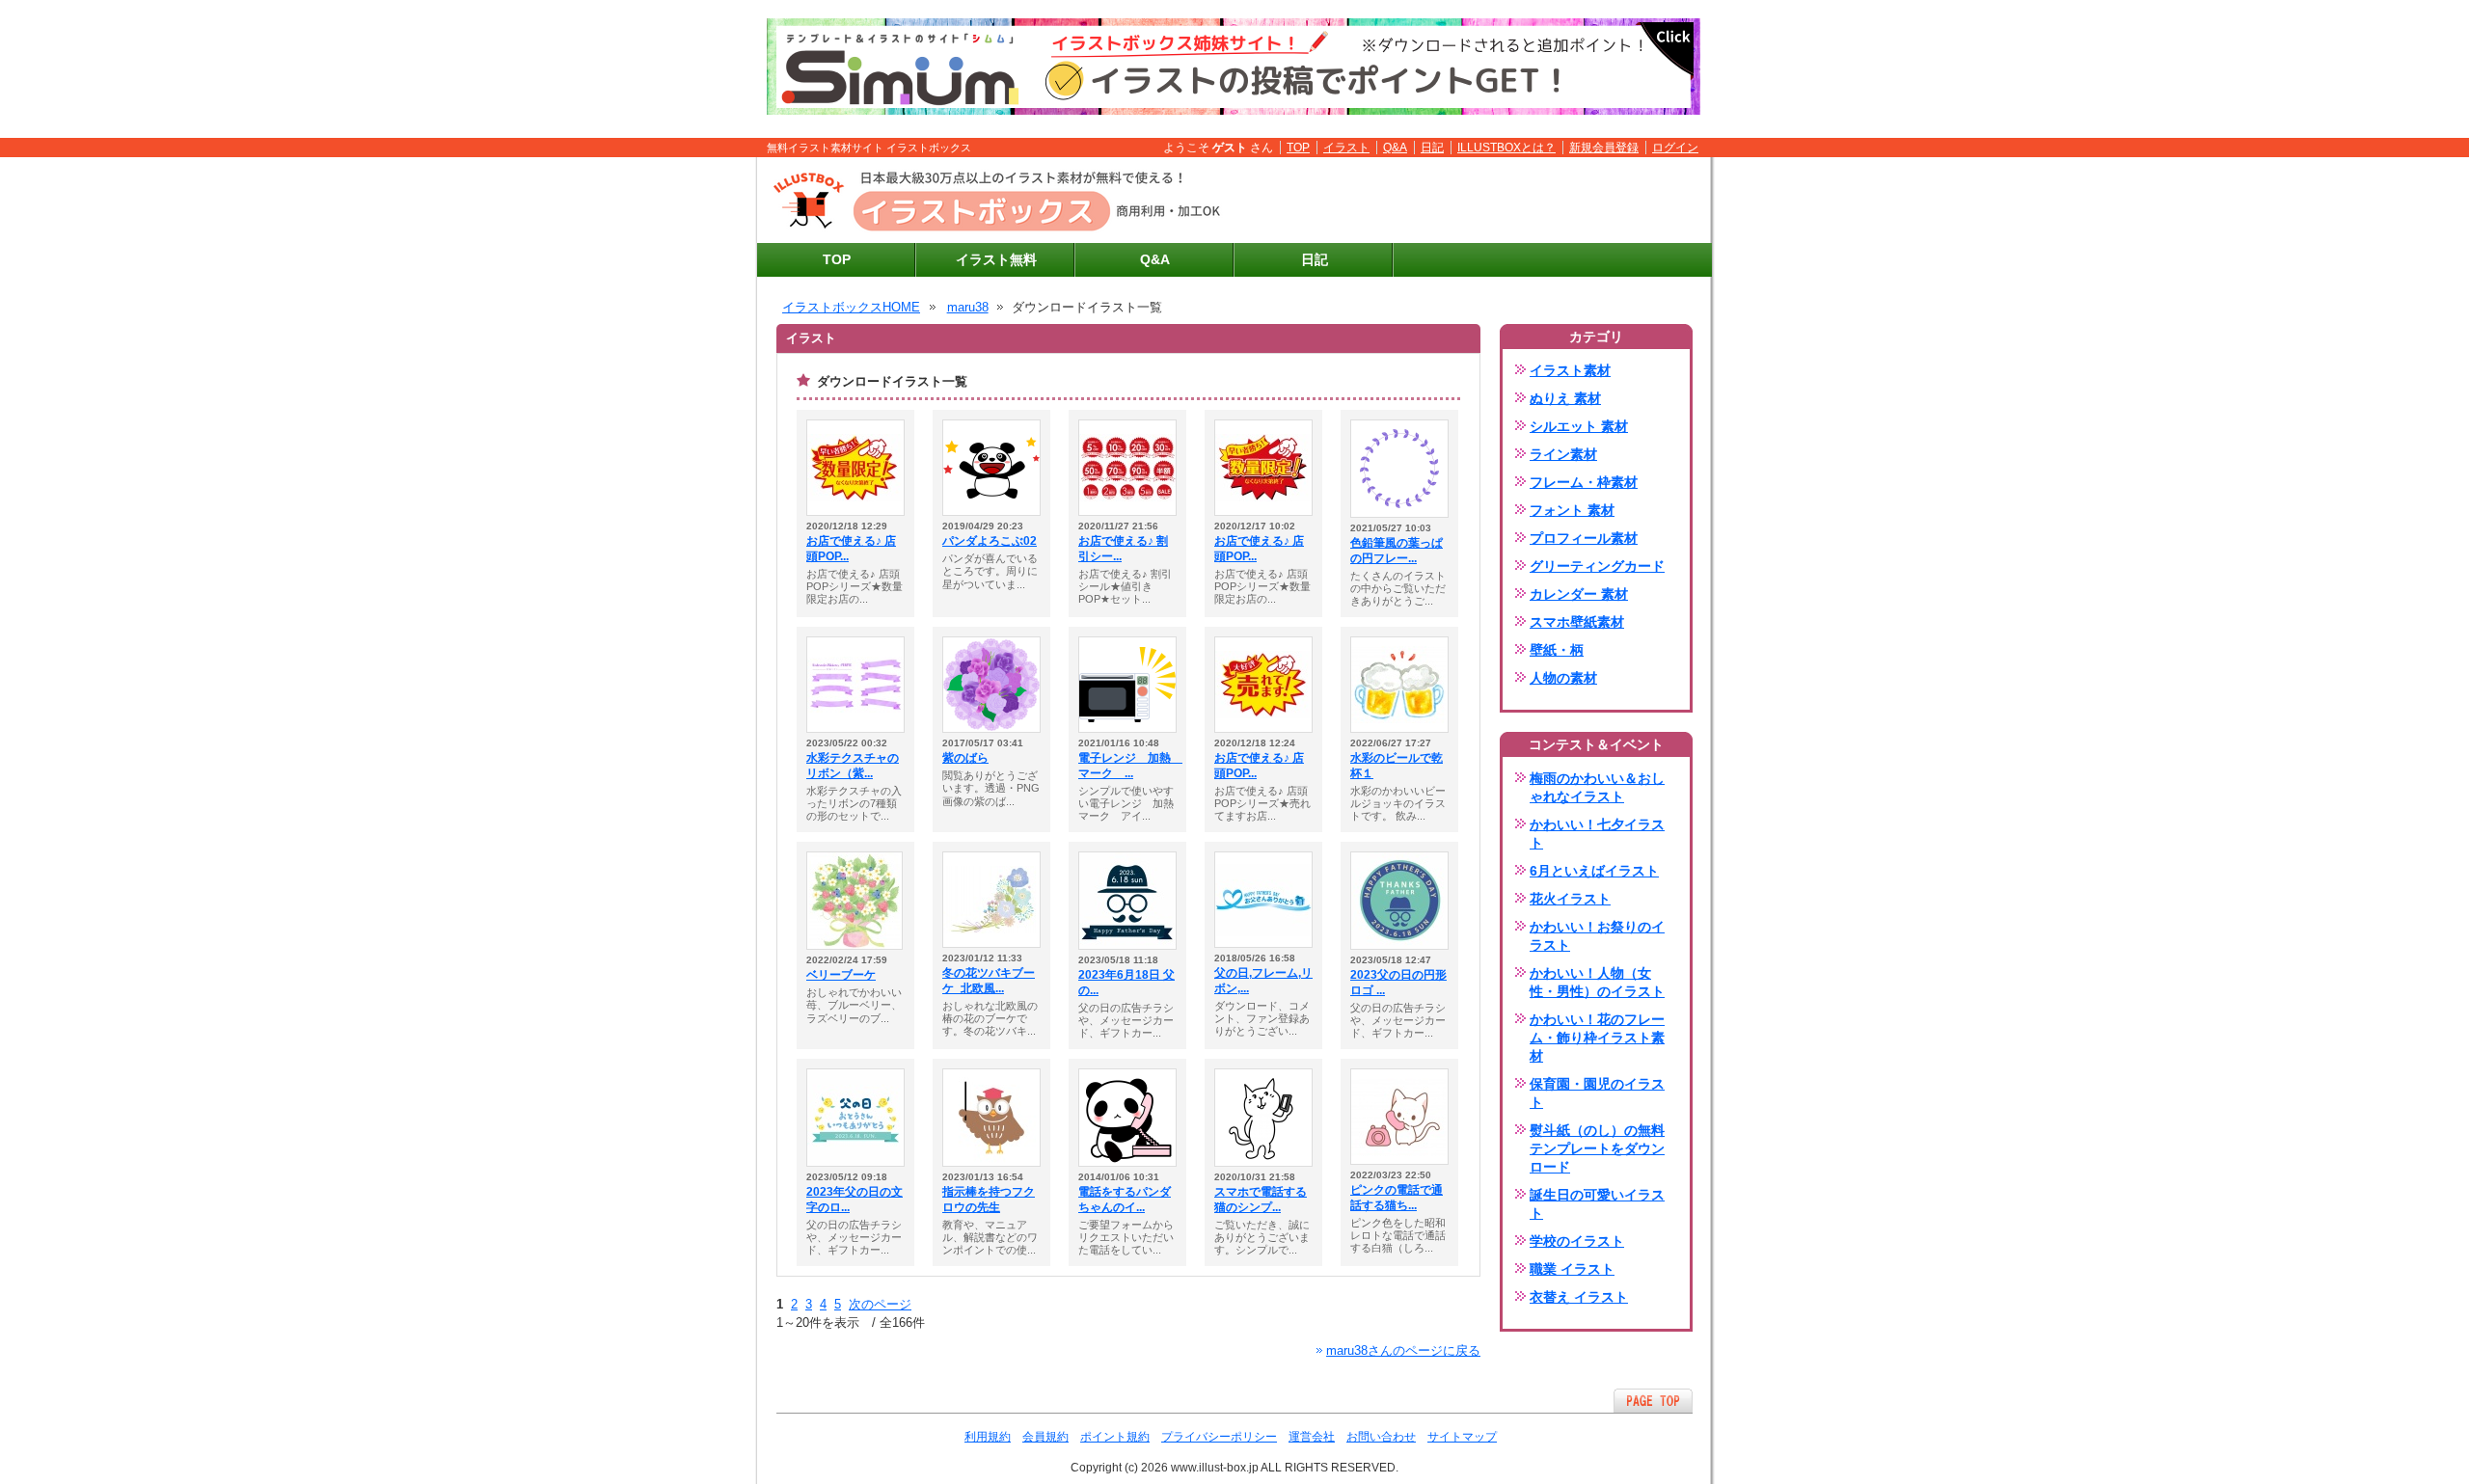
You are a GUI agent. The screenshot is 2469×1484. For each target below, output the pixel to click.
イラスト (1346, 148)
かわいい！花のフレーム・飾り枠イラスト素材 (1597, 1038)
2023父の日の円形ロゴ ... (1398, 983)
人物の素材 (1563, 678)
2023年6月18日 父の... (1126, 983)
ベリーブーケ (841, 975)
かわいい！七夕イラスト (1597, 834)
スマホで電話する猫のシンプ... (1261, 1200)
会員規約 (1045, 1437)
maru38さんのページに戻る (1403, 1350)
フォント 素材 (1572, 510)
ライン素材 (1563, 454)
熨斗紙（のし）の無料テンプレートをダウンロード (1597, 1148)
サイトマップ (1462, 1437)
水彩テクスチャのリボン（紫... (853, 766)
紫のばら (965, 758)
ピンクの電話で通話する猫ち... (1397, 1198)
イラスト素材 (1570, 370)
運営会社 (1312, 1437)
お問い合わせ (1381, 1437)
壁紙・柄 (1557, 650)
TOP (1298, 148)
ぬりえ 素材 (1565, 398)
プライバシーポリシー (1219, 1437)
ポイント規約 (1115, 1437)
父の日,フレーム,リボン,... (1263, 981)
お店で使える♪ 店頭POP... (851, 549)
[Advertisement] (1477, 201)
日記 (1432, 148)
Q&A (1395, 148)
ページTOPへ (1653, 1401)
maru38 (968, 307)
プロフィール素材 (1584, 538)
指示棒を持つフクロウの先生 (989, 1200)
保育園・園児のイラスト (1597, 1093)
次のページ (880, 1304)
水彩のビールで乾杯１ (1397, 766)
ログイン (1675, 148)
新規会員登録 (1604, 148)
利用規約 (988, 1437)
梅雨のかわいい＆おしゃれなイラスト (1597, 787)
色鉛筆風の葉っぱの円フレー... (1397, 551)
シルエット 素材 (1579, 426)
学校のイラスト (1577, 1241)
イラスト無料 (996, 259)
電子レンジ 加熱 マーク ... (1127, 766)
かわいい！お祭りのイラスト (1597, 936)
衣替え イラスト (1579, 1297)
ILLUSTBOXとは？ (1506, 148)
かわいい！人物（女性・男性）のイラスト (1597, 982)
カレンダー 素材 (1579, 594)
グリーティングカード (1597, 566)
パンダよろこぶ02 (990, 541)
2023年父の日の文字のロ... (855, 1200)
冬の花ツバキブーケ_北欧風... (989, 981)
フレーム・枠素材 (1584, 482)
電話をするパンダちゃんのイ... (1125, 1200)
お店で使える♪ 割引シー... (1123, 549)
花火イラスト (1570, 899)
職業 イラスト (1572, 1269)
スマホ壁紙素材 (1577, 622)
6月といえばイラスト (1594, 871)
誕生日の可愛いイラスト (1597, 1204)
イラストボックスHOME (851, 307)
